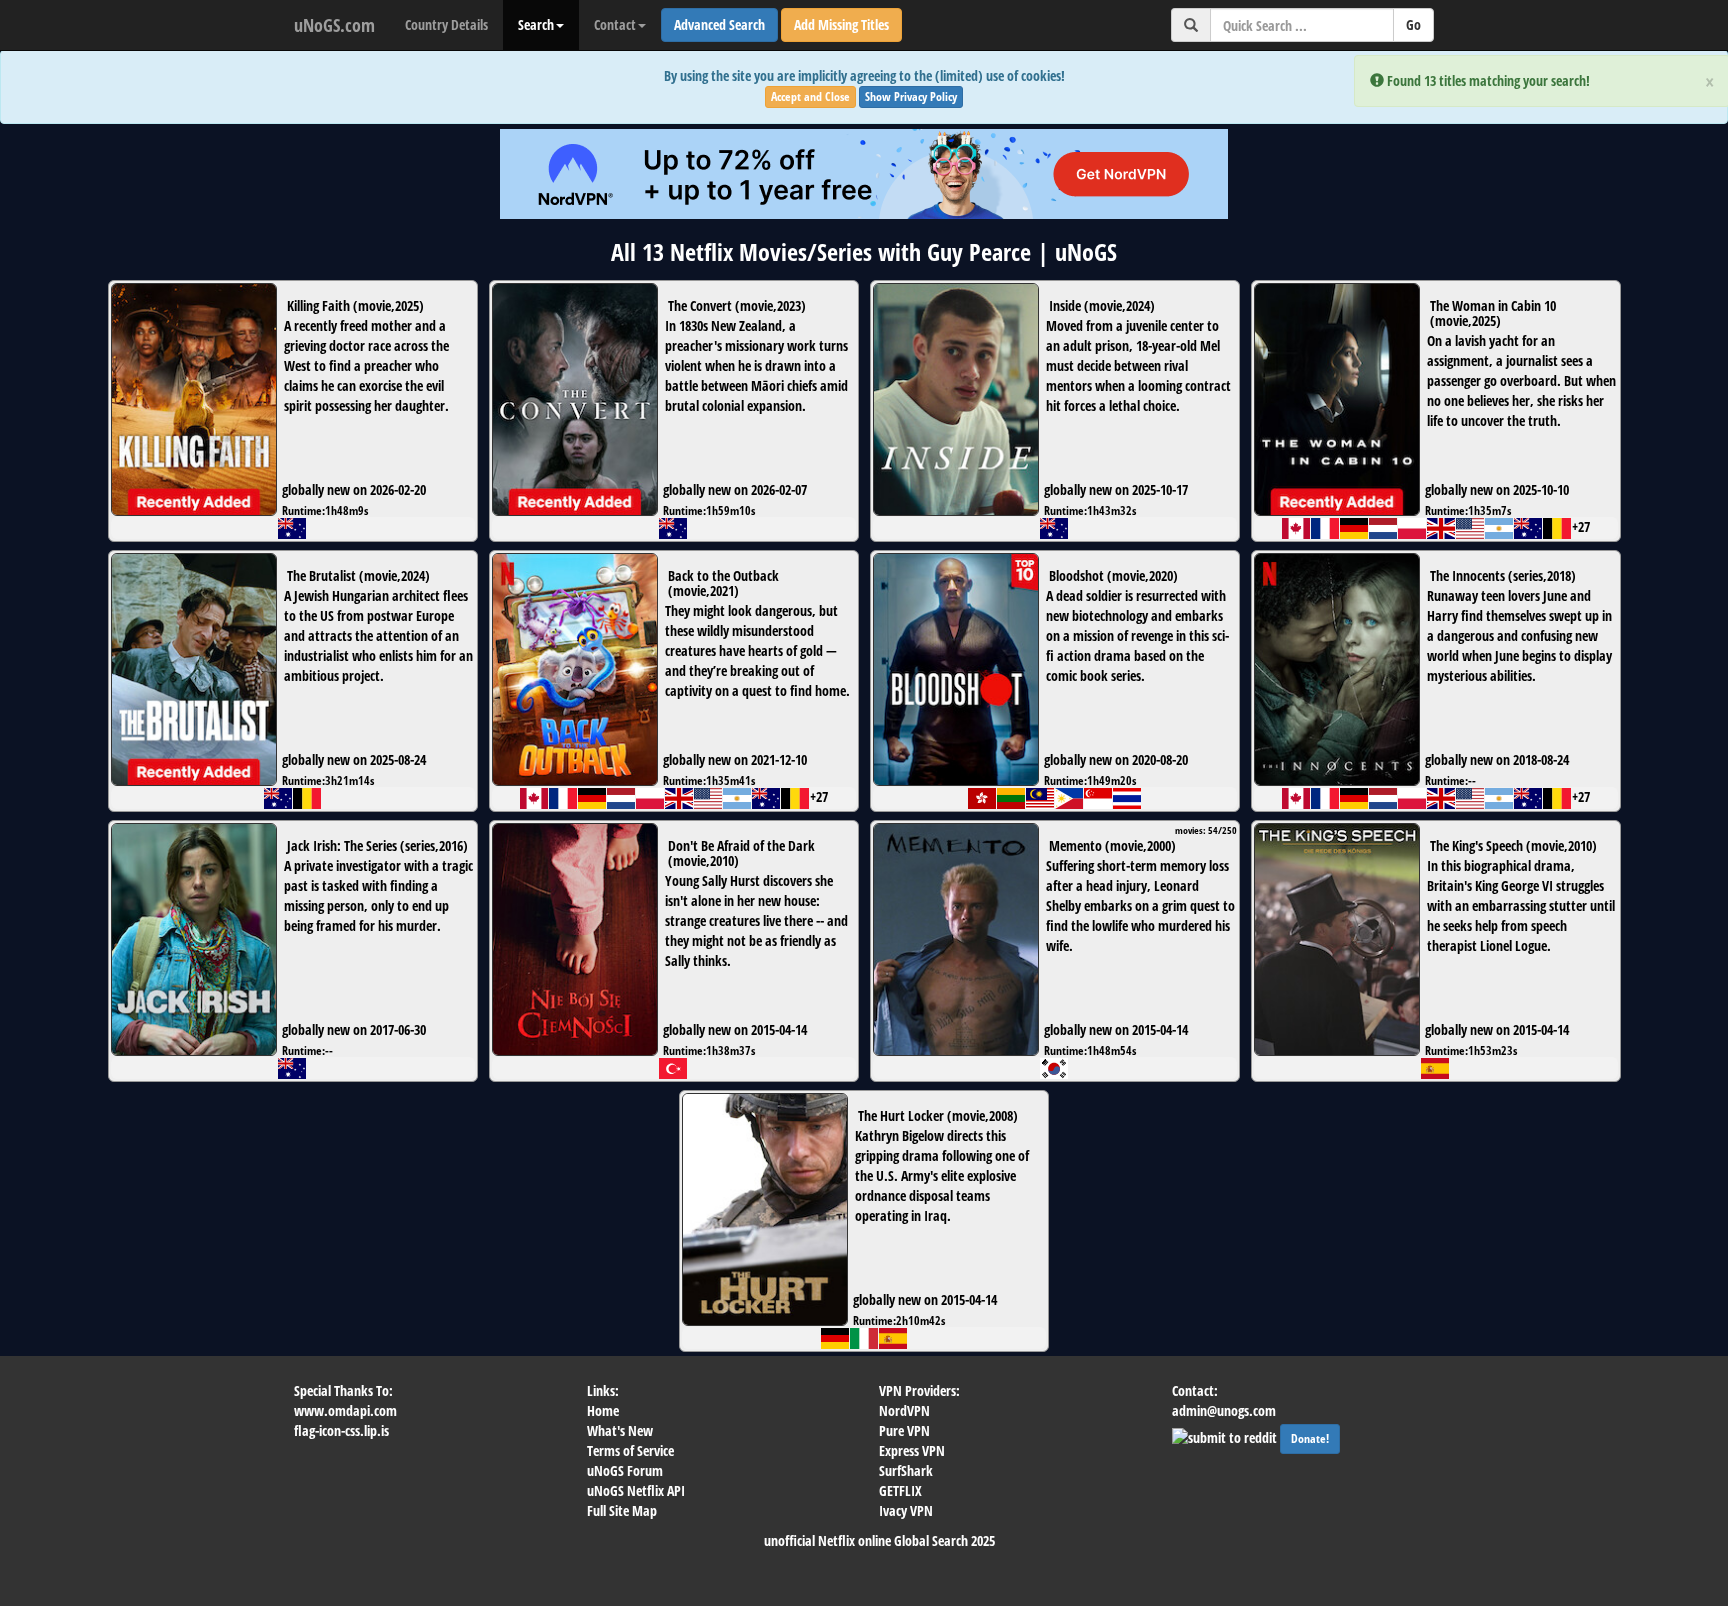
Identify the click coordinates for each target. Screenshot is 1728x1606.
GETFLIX (900, 1490)
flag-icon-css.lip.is (341, 1430)
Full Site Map (622, 1510)
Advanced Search (719, 24)
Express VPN (912, 1450)
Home (603, 1410)
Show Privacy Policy (911, 96)
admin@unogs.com (1224, 1410)
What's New (620, 1430)
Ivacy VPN (906, 1510)
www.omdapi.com (345, 1410)
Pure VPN (904, 1430)
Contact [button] (615, 24)
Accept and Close (810, 96)
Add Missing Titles (841, 24)
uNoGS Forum (625, 1470)
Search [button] (536, 24)
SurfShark (906, 1470)
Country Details (446, 24)
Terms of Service (630, 1450)
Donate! (1310, 1438)
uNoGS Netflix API (636, 1490)
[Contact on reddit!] (1226, 1435)
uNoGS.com (334, 25)
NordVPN (904, 1410)
